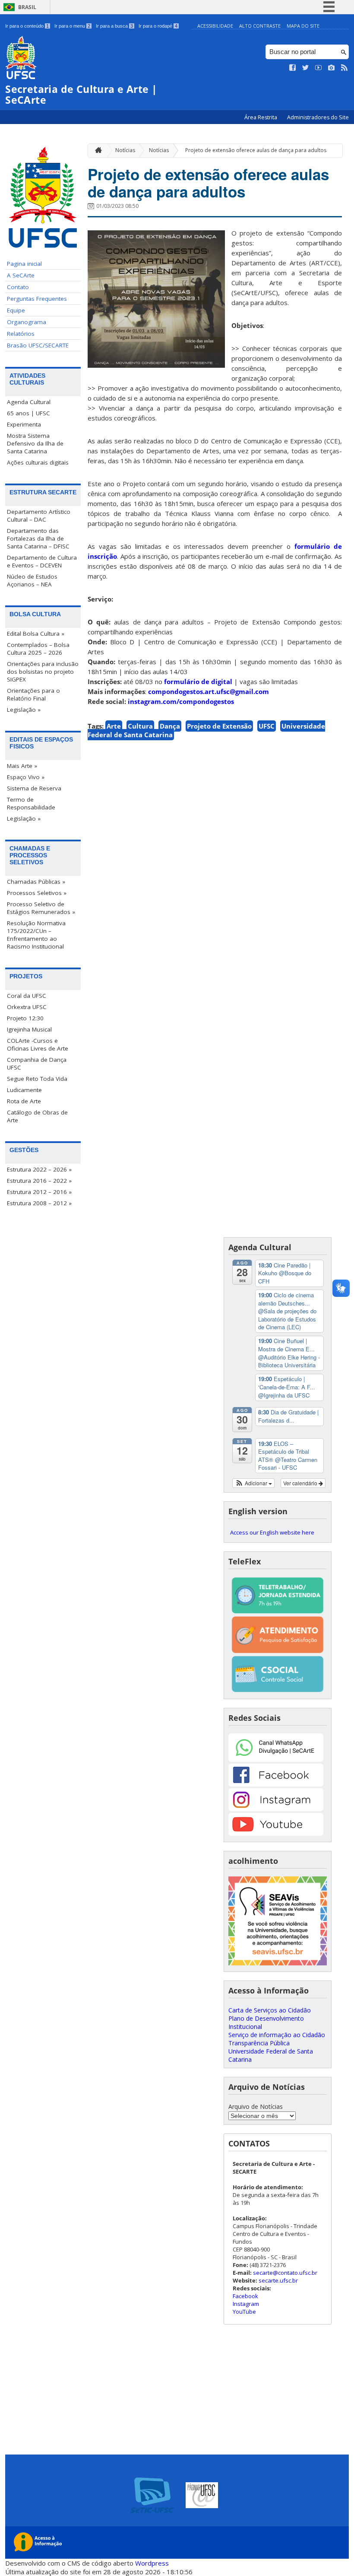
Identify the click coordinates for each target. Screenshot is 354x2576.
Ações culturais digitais (38, 462)
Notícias (125, 150)
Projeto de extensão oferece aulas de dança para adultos (256, 150)
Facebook (245, 2296)
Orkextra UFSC (27, 1007)
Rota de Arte (24, 1101)
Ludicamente (24, 1090)
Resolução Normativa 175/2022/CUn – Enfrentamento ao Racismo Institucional (36, 935)
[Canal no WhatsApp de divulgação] (276, 1759)
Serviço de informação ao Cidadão (277, 2035)
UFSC (267, 726)
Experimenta (24, 424)
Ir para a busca (114, 26)
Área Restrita (261, 117)
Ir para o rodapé (158, 26)
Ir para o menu (72, 26)
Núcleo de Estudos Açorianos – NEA (32, 580)
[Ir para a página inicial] (96, 151)
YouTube (244, 2312)
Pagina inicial (24, 264)
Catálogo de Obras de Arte (37, 1116)
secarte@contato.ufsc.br (285, 2273)
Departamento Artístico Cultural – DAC (39, 516)
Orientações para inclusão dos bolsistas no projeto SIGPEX (43, 672)
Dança (170, 726)
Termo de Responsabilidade (31, 803)
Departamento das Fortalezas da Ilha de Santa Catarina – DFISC (38, 538)
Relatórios (21, 334)
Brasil (27, 7)
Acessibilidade (215, 26)
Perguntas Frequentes (37, 299)
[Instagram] (276, 1809)
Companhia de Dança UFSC (37, 1064)
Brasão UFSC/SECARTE (38, 345)
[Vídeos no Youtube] (319, 68)
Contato (18, 287)
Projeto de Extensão (219, 726)
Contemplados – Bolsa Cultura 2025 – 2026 (38, 649)
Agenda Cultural (29, 402)
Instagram (246, 2304)
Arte (114, 726)
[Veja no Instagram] (332, 68)
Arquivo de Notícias (256, 2106)
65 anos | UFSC (28, 413)
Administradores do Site (318, 117)
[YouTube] (276, 1833)
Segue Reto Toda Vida (37, 1079)
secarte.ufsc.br (278, 2280)
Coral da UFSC (27, 996)
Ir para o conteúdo (27, 26)
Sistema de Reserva (34, 788)
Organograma (27, 322)
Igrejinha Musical (29, 1029)
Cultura (140, 726)
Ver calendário (301, 1483)
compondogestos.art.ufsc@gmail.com (209, 691)
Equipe (16, 310)
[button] (254, 1483)
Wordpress (152, 2563)
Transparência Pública (259, 2043)
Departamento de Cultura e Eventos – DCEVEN (42, 561)
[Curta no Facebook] (293, 68)
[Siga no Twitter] (306, 68)
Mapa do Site (303, 26)
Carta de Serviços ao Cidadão (270, 2010)
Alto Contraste (260, 26)
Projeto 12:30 (25, 1018)
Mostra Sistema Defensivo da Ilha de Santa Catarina (35, 443)
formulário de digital (198, 681)
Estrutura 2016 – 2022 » (39, 1181)
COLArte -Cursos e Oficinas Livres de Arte (38, 1044)
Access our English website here (272, 1532)
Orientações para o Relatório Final (33, 694)
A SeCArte (21, 275)
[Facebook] (276, 1784)
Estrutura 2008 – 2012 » (39, 1203)
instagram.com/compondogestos (181, 701)
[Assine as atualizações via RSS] (345, 68)
